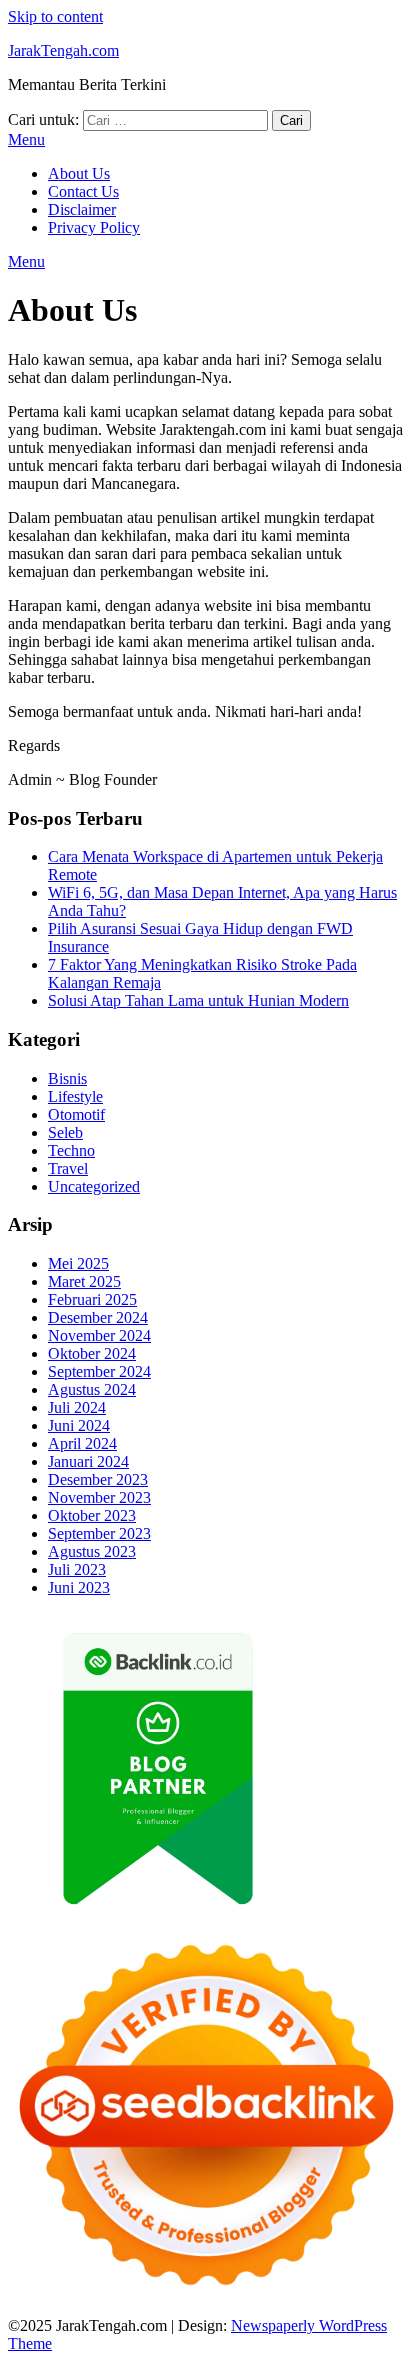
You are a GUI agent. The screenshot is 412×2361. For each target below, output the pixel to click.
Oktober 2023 (92, 1515)
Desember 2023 (98, 1479)
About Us (79, 173)
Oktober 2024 (92, 1353)
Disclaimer (82, 209)
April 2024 (82, 1443)
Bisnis (67, 1078)
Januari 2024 (88, 1461)
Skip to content (55, 16)
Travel (68, 1168)
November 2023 (99, 1497)
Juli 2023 (77, 1569)
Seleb (65, 1132)
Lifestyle (75, 1096)
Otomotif (76, 1114)
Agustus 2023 (92, 1551)
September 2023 (99, 1533)
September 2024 (99, 1371)
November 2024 (99, 1335)
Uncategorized (94, 1186)
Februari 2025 (92, 1299)
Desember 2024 (98, 1317)
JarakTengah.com (63, 50)
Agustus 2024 (92, 1389)
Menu (26, 139)
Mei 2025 (78, 1263)
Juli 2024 (77, 1407)
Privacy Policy (94, 227)
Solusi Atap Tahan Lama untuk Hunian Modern (198, 1000)
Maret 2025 (84, 1281)
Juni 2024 (79, 1425)
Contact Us (83, 191)
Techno (71, 1150)
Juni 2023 (79, 1587)
